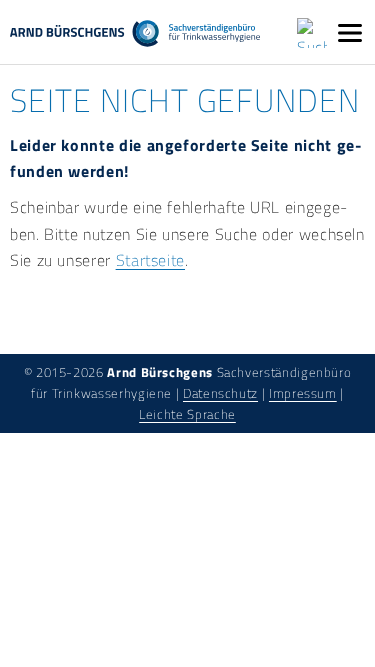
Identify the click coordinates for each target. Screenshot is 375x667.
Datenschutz (220, 393)
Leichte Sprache (187, 414)
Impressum (303, 393)
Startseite (150, 260)
